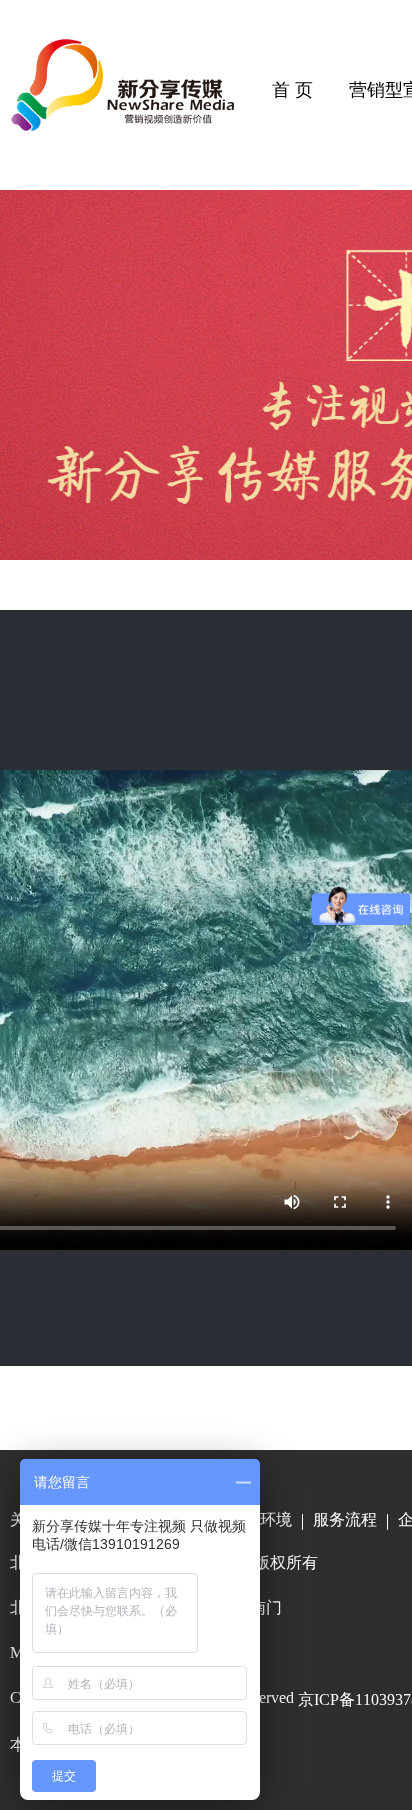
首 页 (292, 90)
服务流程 (345, 1519)
